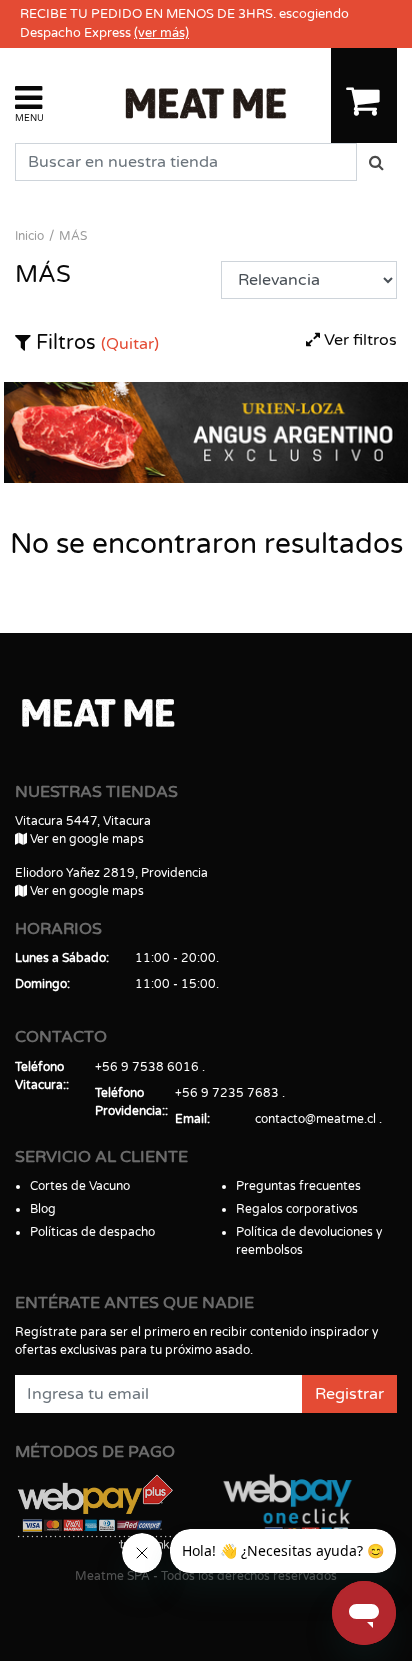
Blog (43, 1209)
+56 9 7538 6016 (147, 1067)
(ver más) (161, 33)
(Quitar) (130, 344)
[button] (29, 102)
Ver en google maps (85, 839)
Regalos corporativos (297, 1209)
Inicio (29, 236)
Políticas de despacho (92, 1232)
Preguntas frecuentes (298, 1186)
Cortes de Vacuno (80, 1186)
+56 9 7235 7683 (227, 1093)
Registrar (349, 1394)
